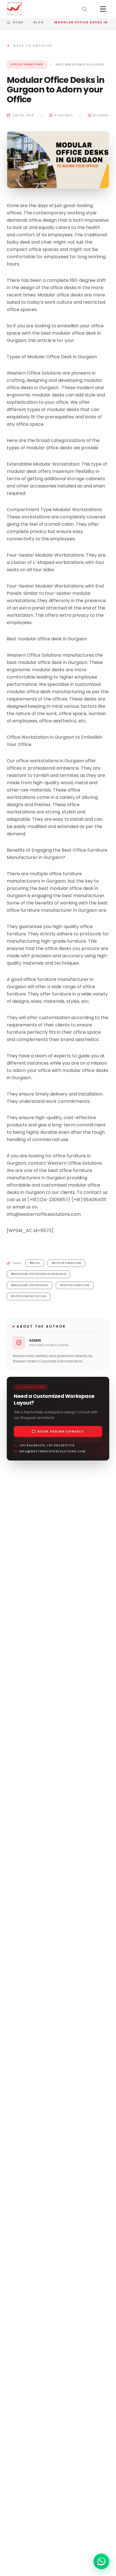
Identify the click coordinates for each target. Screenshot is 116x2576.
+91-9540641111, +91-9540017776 (47, 1445)
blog (39, 22)
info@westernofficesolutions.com (52, 1451)
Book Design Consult (61, 1431)
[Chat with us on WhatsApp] (101, 2561)
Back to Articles (33, 46)
